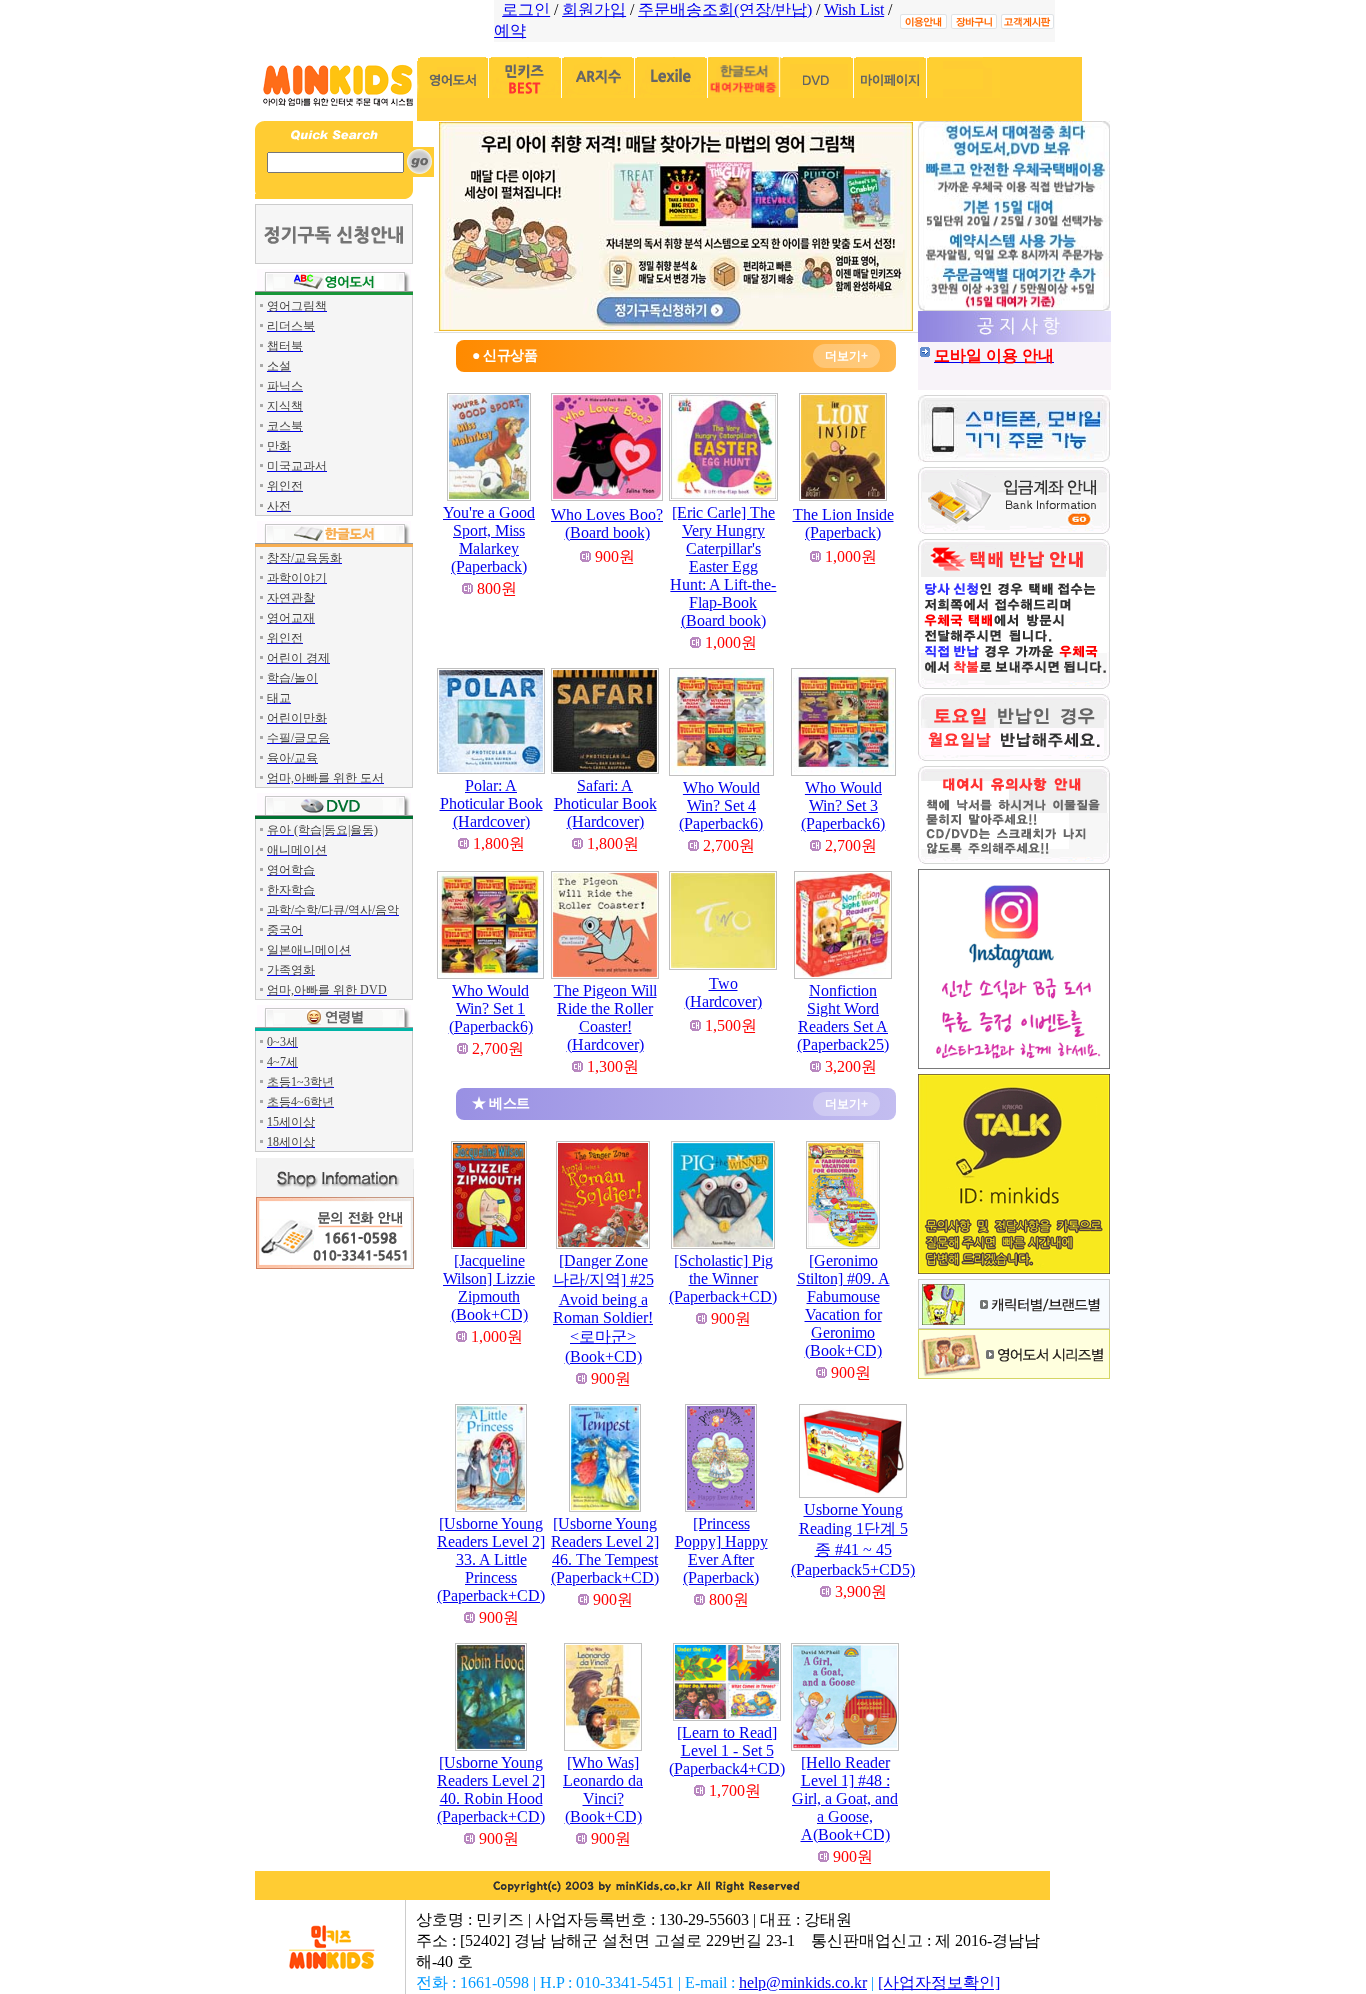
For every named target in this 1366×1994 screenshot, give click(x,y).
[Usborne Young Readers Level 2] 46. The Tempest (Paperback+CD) (605, 1550)
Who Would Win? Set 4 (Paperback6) (721, 805)
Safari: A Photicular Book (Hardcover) (605, 803)
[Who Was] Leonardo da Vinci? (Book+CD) (603, 1789)
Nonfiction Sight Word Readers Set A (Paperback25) (843, 1017)
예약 (510, 30)
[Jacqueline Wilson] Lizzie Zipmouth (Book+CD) (489, 1287)
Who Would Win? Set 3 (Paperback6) (843, 805)
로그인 (526, 9)
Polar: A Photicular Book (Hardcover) (491, 803)
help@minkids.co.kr (803, 1982)
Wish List (854, 9)
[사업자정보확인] (939, 1982)
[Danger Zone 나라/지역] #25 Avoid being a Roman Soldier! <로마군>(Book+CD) (603, 1308)
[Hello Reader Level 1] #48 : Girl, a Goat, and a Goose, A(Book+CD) (845, 1798)
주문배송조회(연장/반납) (725, 9)
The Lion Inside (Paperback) (843, 523)
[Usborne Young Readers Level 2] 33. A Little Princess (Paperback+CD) (491, 1559)
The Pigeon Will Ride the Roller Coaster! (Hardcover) (605, 1017)
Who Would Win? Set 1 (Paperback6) (491, 1008)
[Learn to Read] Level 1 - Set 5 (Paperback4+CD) (727, 1750)
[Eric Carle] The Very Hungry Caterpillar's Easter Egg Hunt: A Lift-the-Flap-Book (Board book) (723, 566)
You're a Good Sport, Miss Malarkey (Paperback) (489, 539)
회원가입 (594, 9)
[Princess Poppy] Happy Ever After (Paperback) (721, 1550)
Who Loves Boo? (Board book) (607, 523)
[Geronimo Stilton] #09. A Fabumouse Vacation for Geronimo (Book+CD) (843, 1305)
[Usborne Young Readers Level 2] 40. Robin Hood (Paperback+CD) (491, 1789)
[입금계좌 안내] (1014, 528)
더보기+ (846, 356)
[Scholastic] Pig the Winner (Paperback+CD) (723, 1278)
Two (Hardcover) (723, 992)
